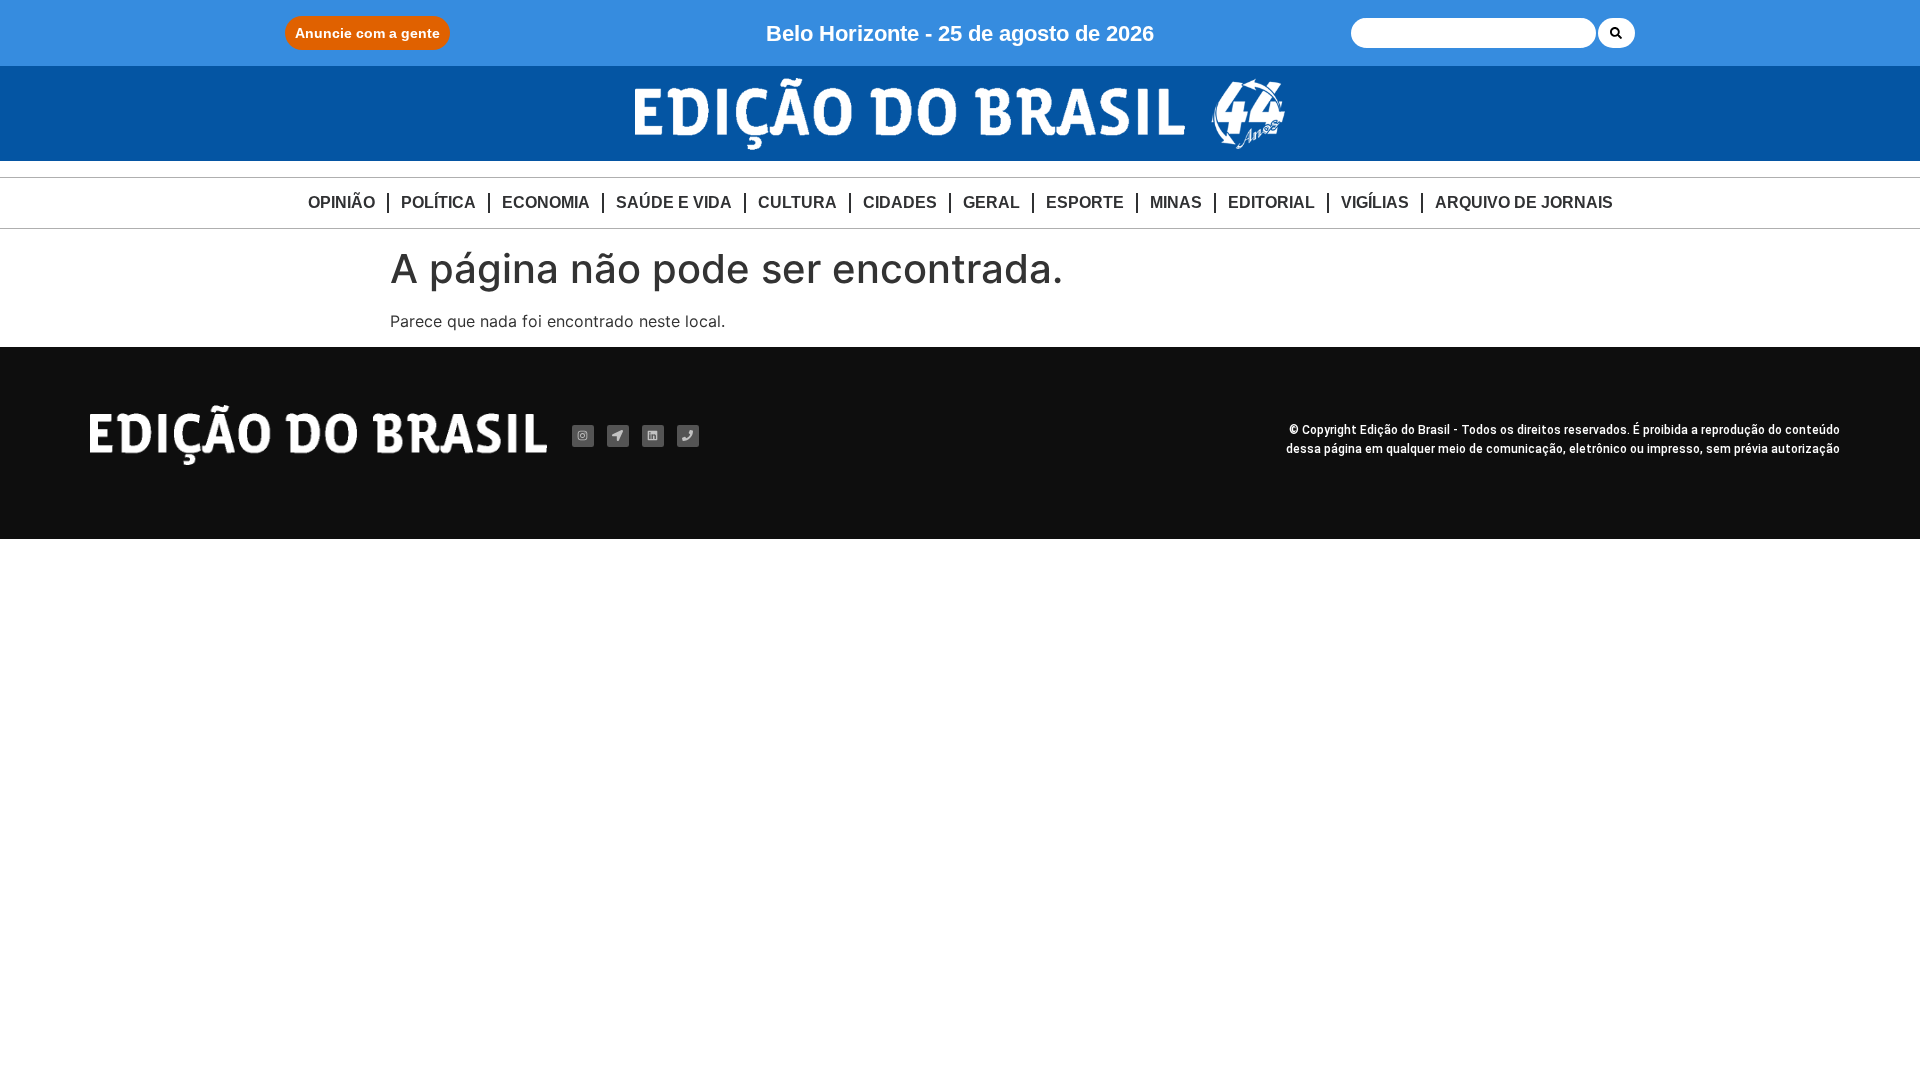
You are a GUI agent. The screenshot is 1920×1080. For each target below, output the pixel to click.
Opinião (341, 202)
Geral (991, 202)
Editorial (1271, 202)
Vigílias (1375, 202)
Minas (1176, 202)
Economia (546, 202)
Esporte (1085, 202)
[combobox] (1473, 33)
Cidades (900, 202)
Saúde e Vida (674, 202)
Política (438, 202)
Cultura (797, 202)
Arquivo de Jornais (1524, 202)
